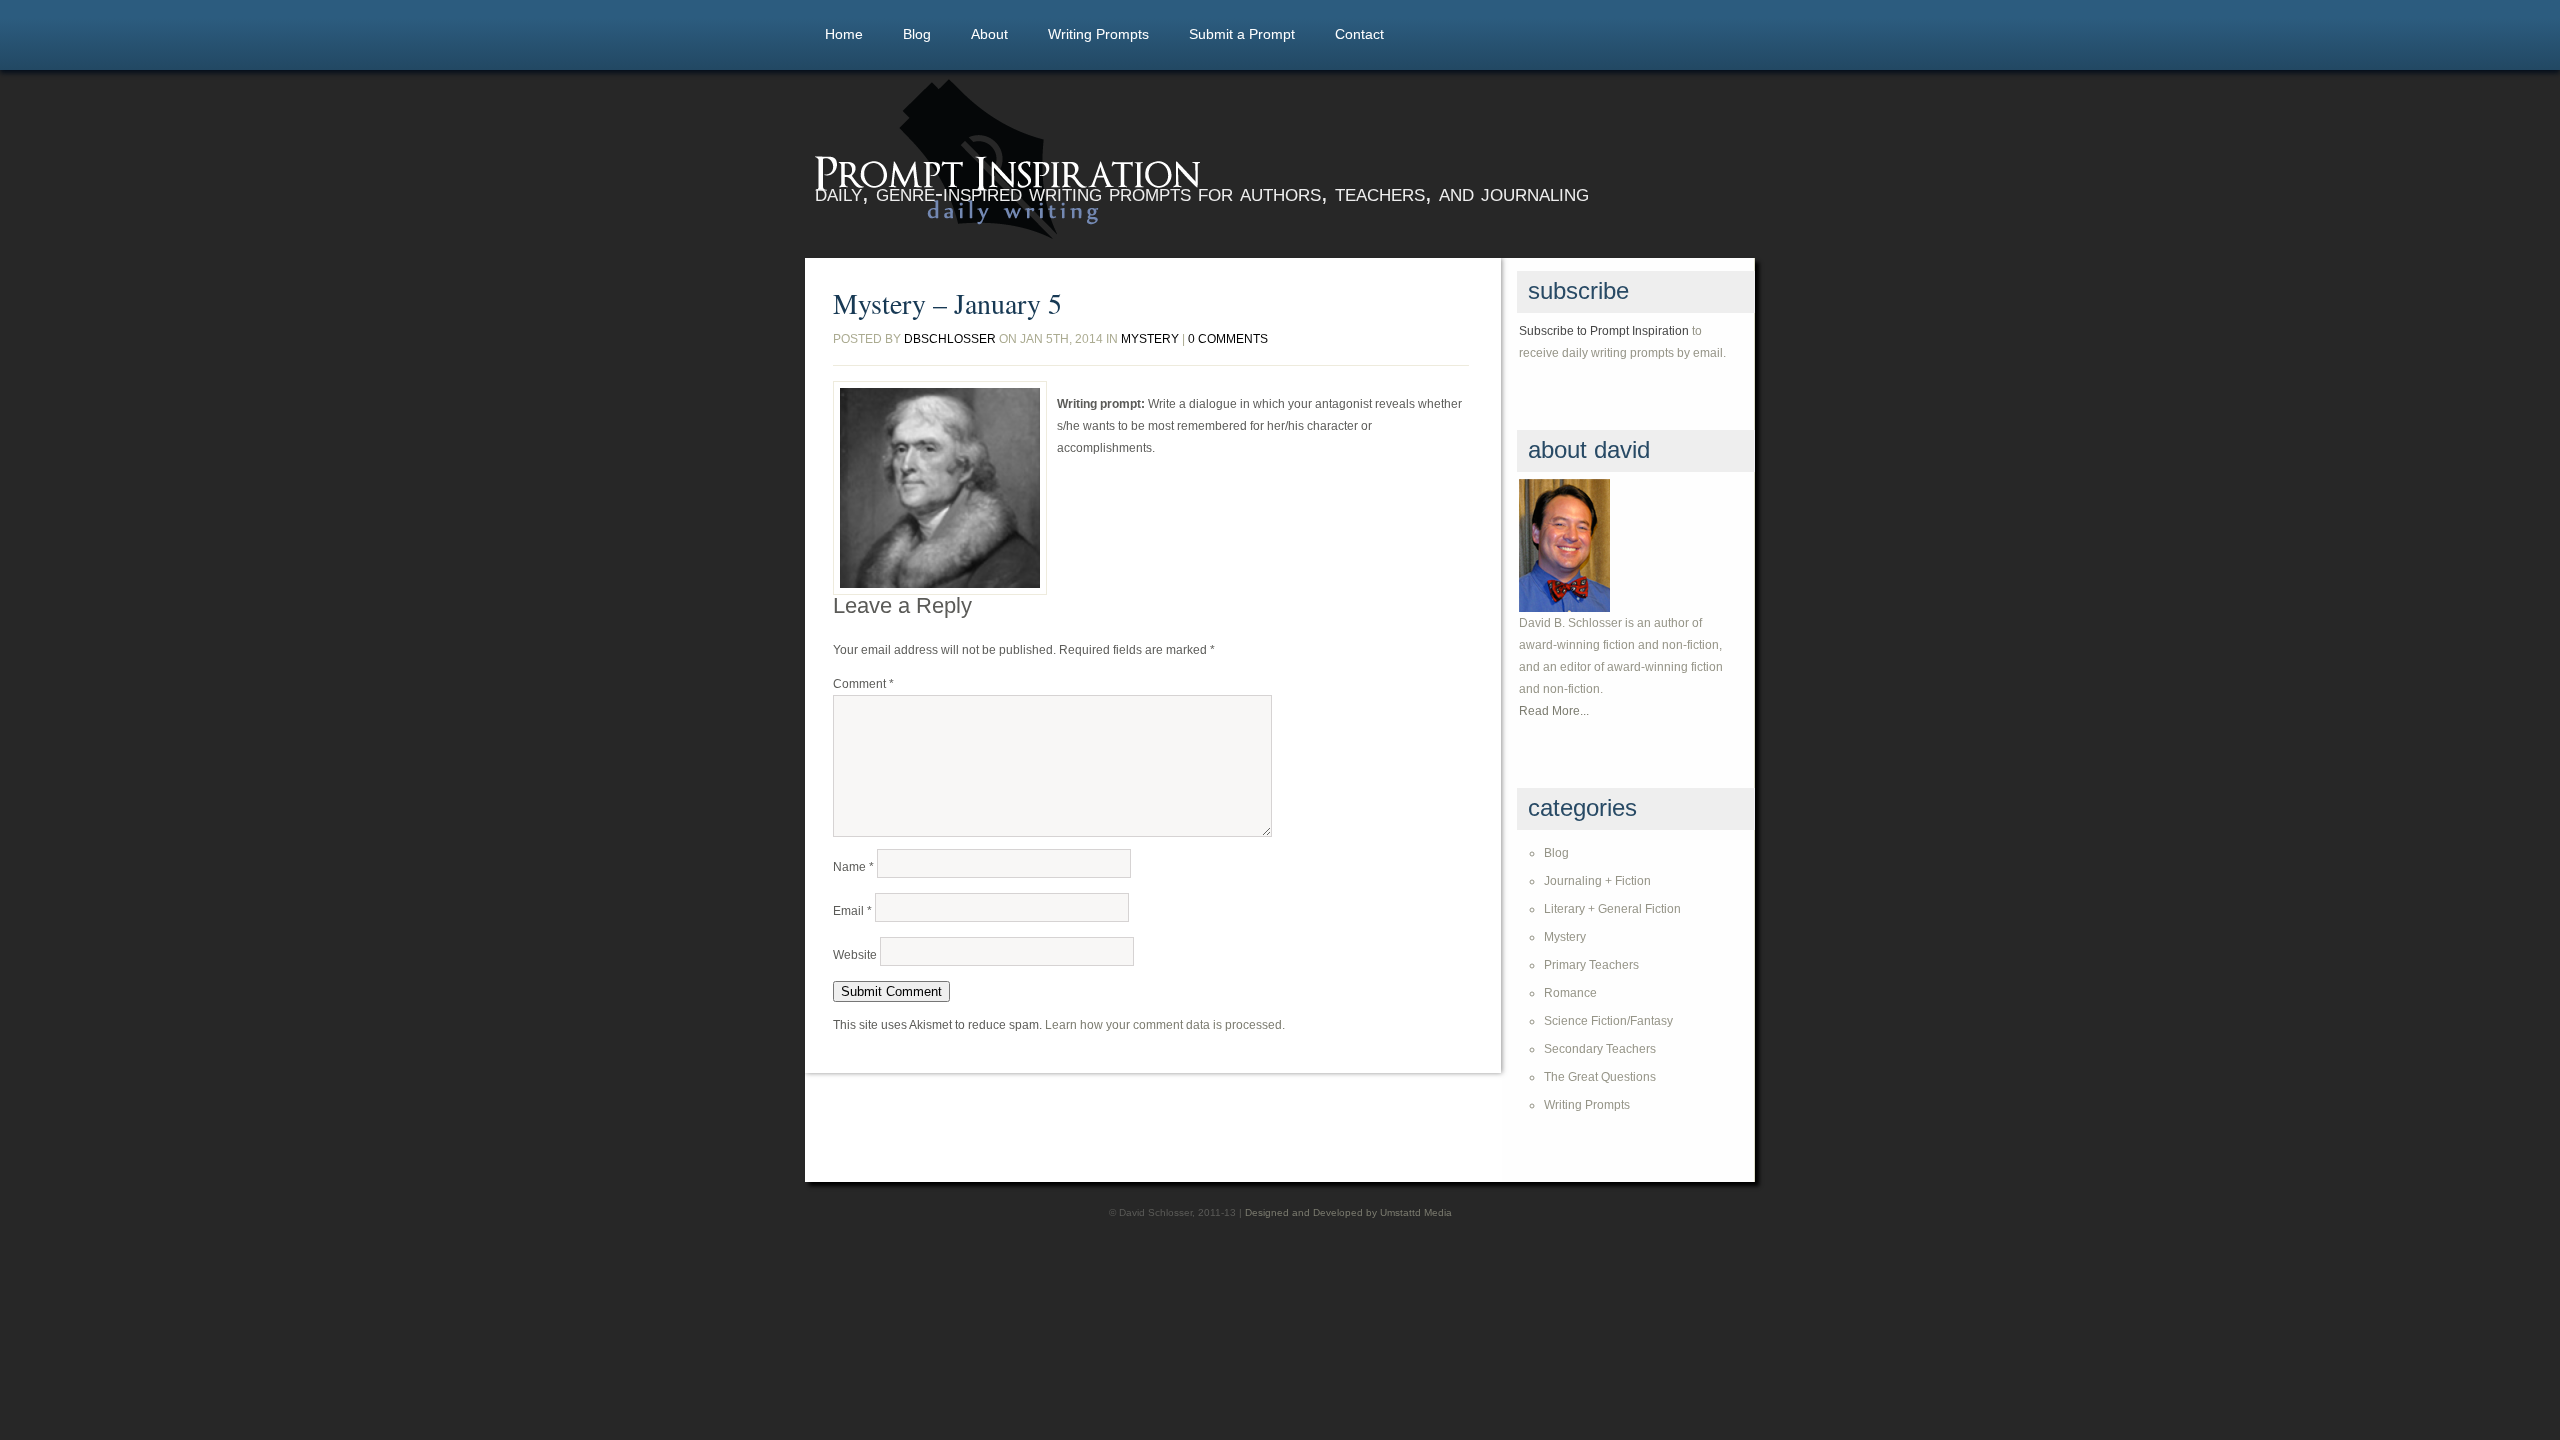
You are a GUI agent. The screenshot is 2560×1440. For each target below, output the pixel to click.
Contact (1359, 34)
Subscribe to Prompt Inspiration (1604, 331)
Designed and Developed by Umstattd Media (1348, 1212)
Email (852, 911)
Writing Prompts (1098, 34)
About (989, 34)
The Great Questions (1600, 1077)
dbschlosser (950, 339)
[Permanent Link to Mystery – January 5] (940, 488)
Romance (1570, 993)
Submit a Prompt (1242, 34)
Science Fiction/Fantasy (1608, 1021)
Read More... (1554, 711)
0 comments (1228, 339)
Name (853, 867)
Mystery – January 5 (947, 303)
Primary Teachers (1591, 965)
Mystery (1150, 339)
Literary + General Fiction (1612, 909)
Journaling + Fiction (1597, 881)
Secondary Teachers (1600, 1049)
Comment (863, 684)
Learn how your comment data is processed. (1165, 1025)
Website (855, 955)
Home (844, 34)
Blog (917, 34)
